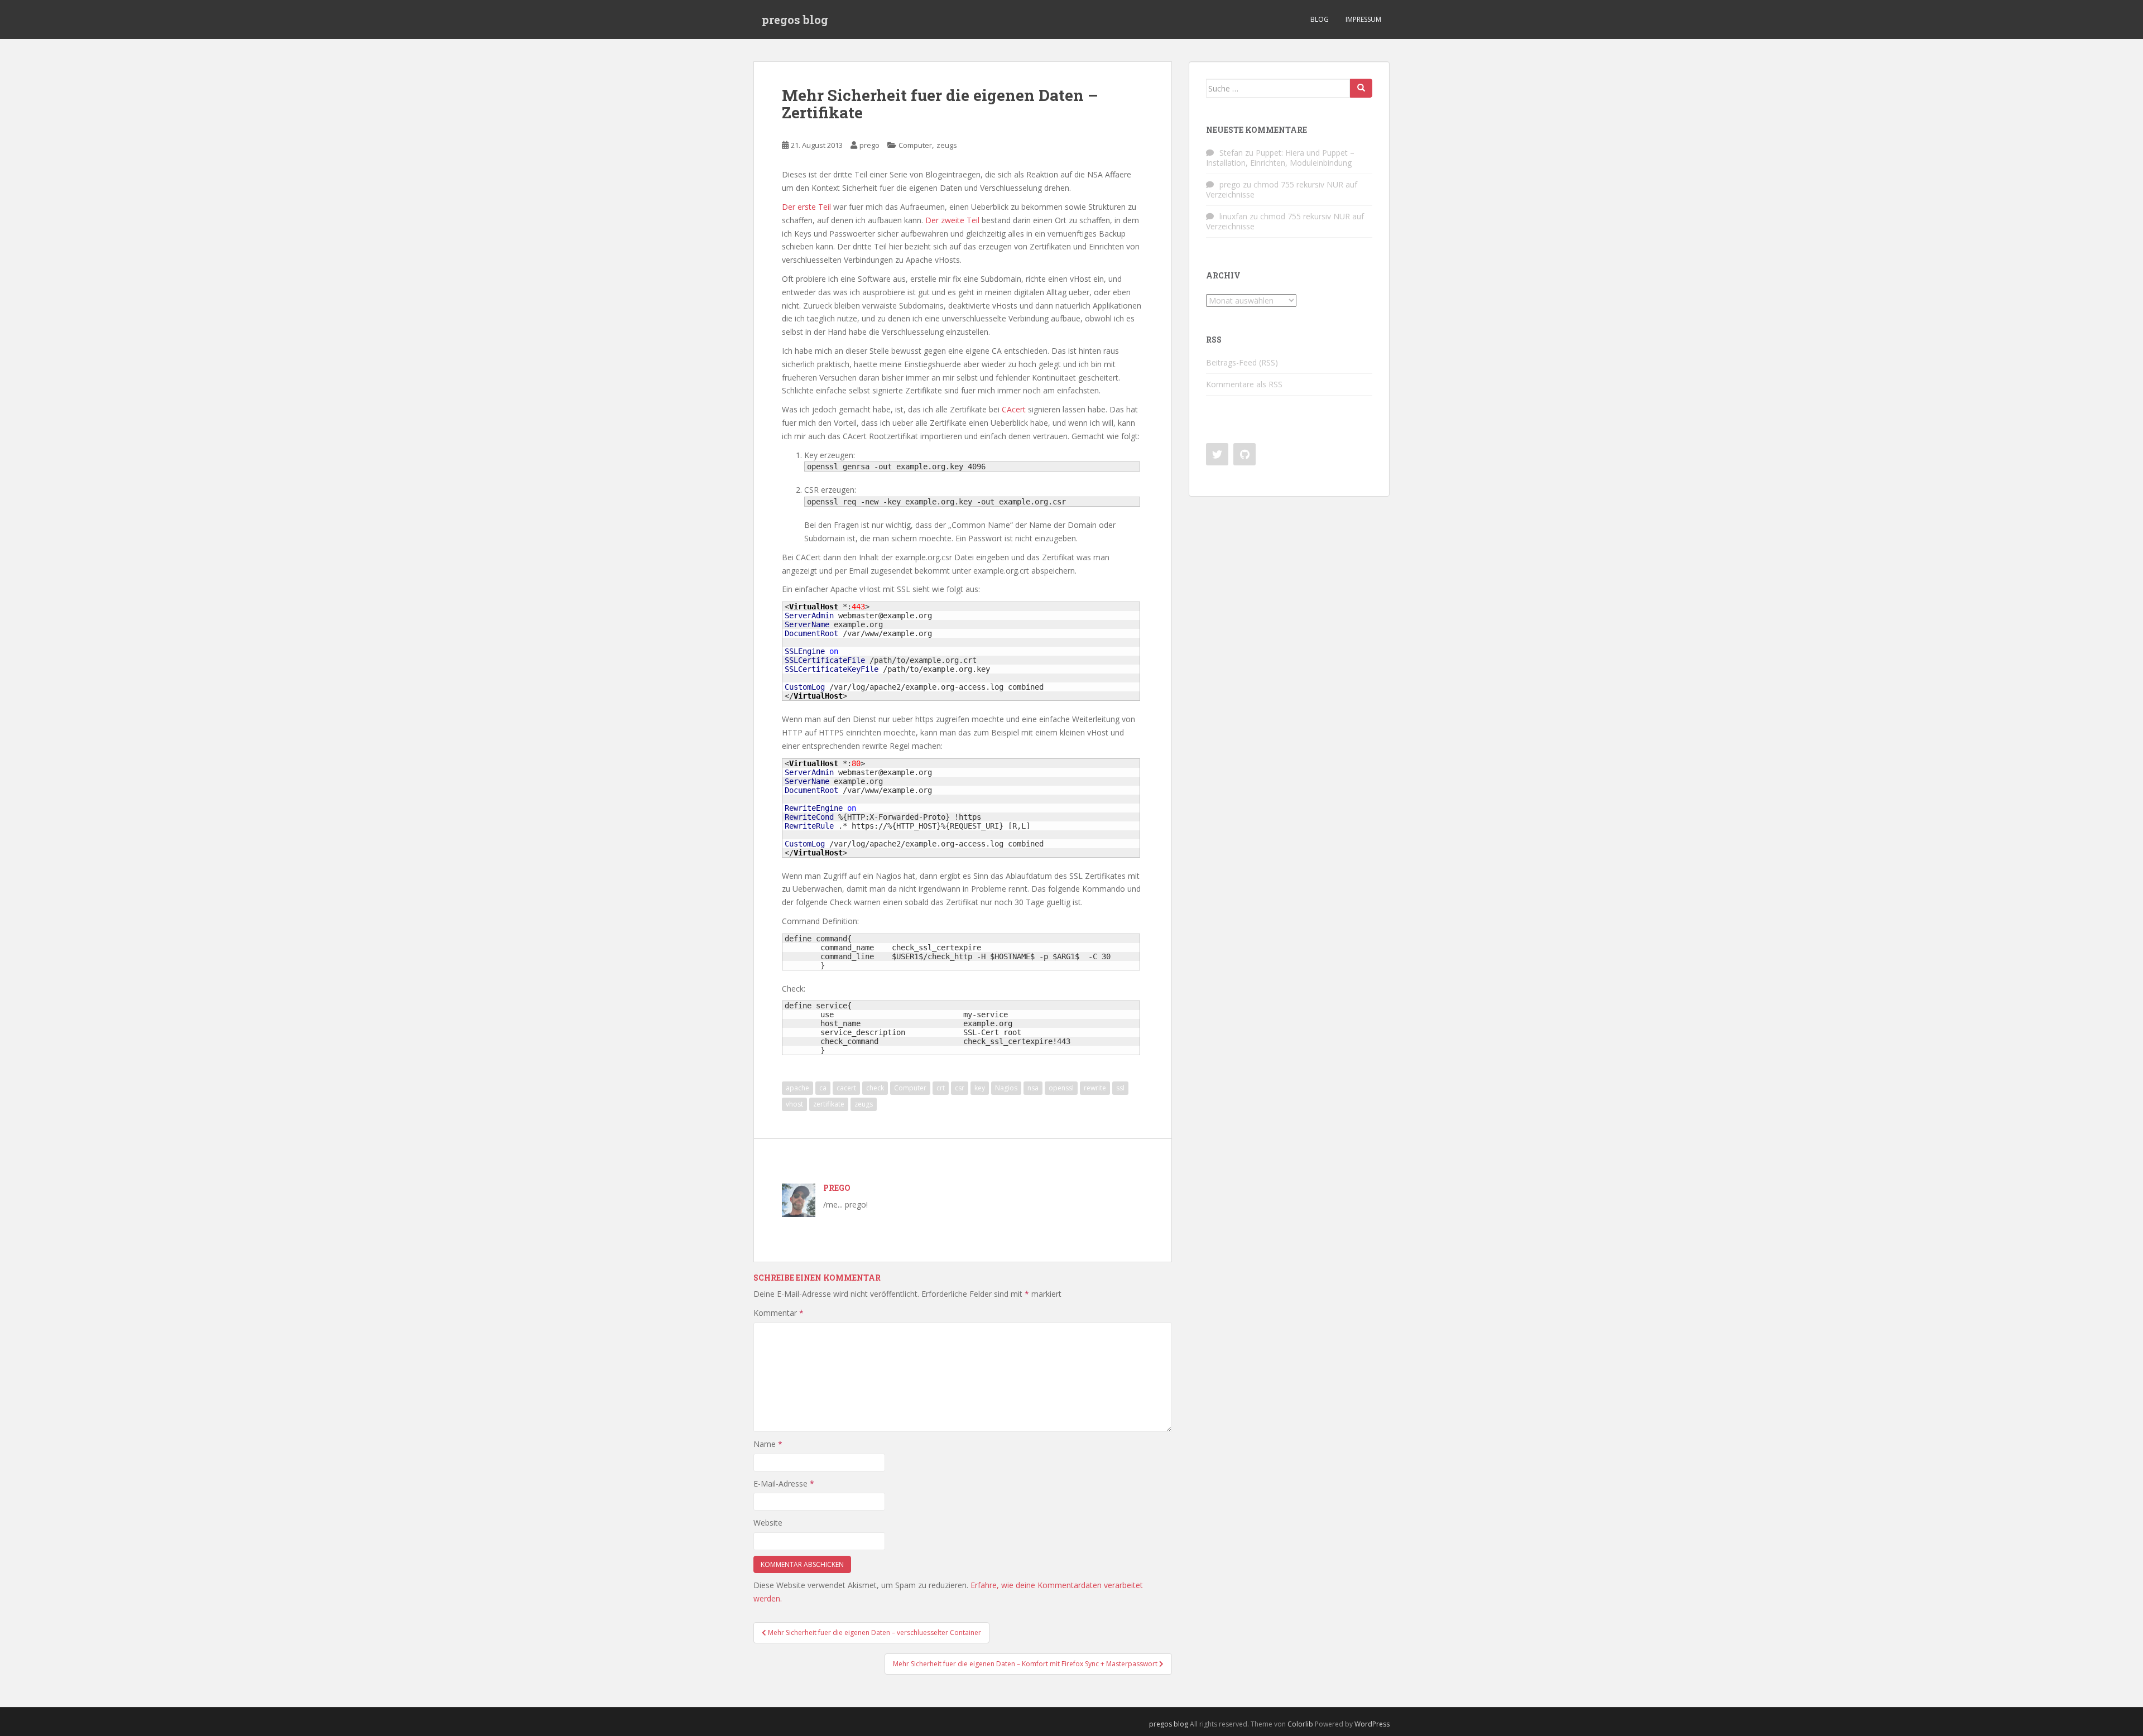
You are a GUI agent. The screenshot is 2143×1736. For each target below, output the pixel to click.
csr (960, 1088)
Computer (915, 145)
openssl (1061, 1088)
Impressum (1363, 19)
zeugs (947, 145)
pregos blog (795, 20)
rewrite (1095, 1088)
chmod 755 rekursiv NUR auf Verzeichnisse (1282, 189)
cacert (846, 1088)
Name (768, 1444)
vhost (794, 1104)
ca (823, 1088)
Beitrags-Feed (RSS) (1242, 362)
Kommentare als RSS (1244, 384)
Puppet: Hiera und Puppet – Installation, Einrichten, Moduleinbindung (1280, 158)
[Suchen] (1361, 88)
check (875, 1088)
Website (768, 1523)
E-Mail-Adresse (784, 1483)
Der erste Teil (806, 207)
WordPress (1372, 1724)
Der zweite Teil (952, 220)
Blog (1320, 19)
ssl (1120, 1088)
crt (941, 1088)
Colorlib (1300, 1724)
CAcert (1014, 409)
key (980, 1088)
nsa (1033, 1088)
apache (797, 1088)
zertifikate (829, 1104)
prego (869, 145)
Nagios (1006, 1088)
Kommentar (779, 1313)
